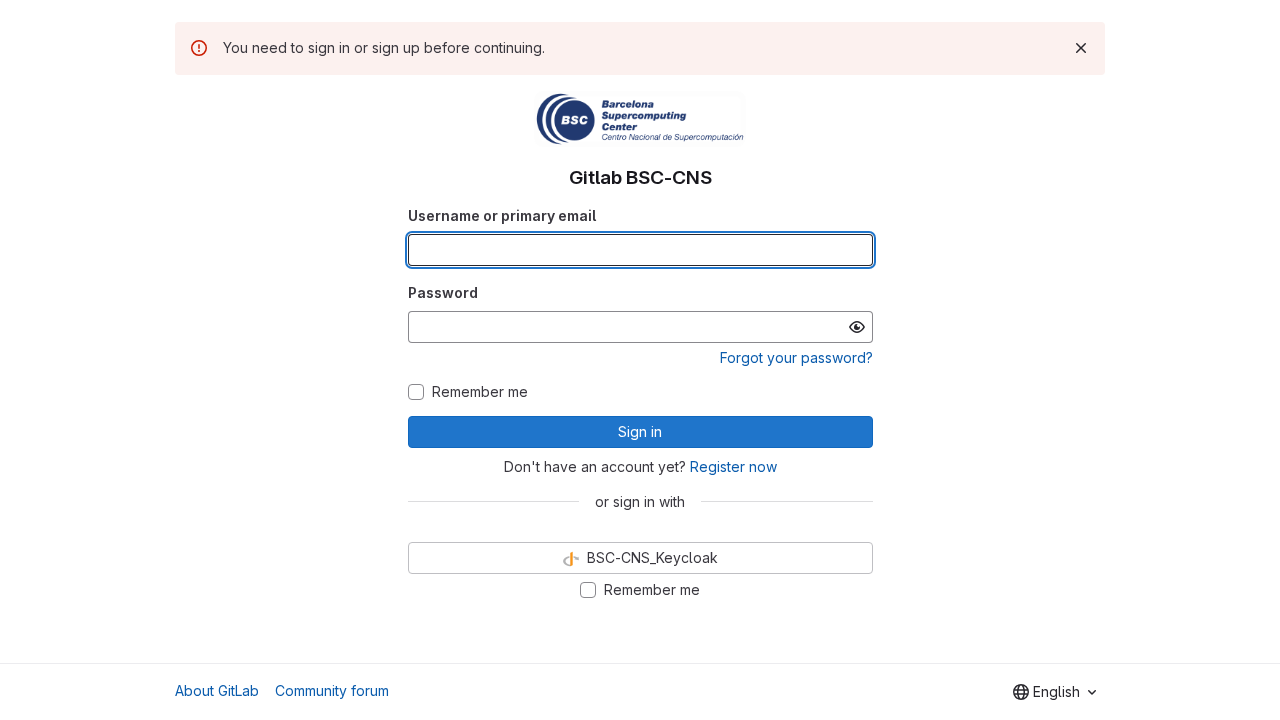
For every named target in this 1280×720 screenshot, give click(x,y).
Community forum (332, 690)
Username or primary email (502, 215)
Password (443, 292)
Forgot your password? (796, 357)
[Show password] (857, 327)
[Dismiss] (1081, 48)
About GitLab (217, 690)
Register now (733, 466)
